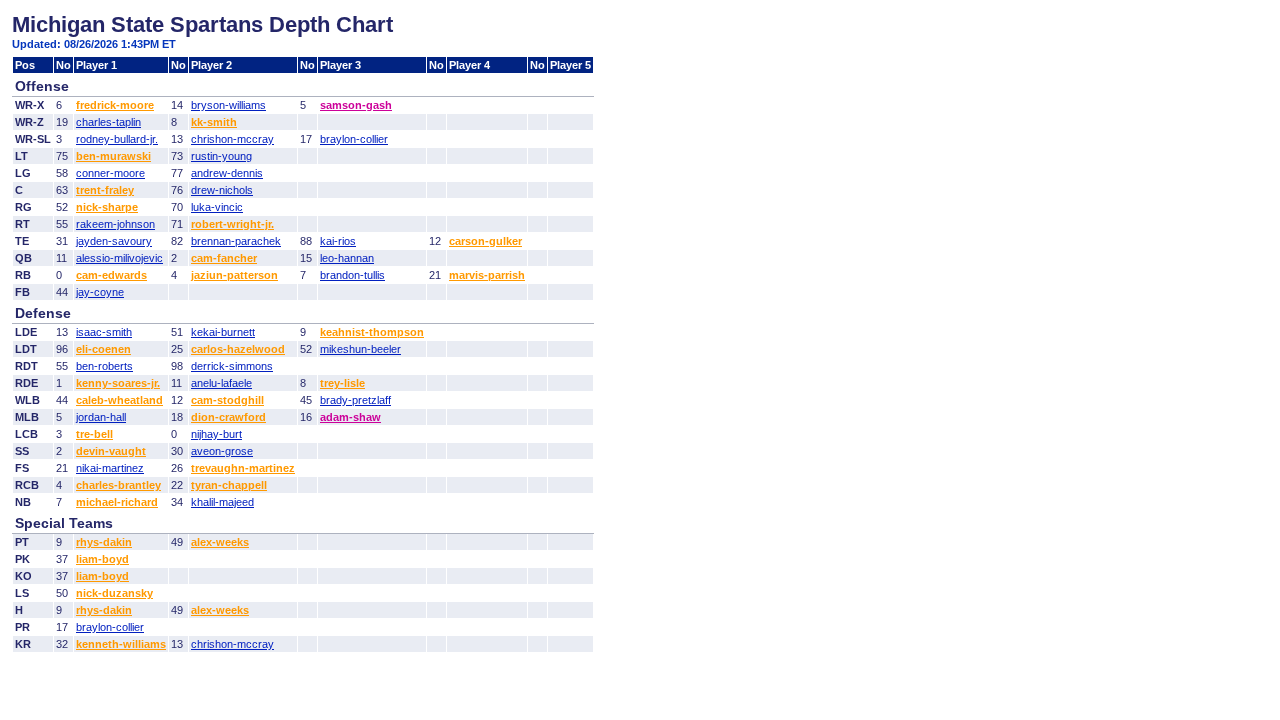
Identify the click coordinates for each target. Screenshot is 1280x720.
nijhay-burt (216, 434)
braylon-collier (354, 139)
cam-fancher (224, 258)
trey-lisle (342, 383)
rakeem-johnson (115, 224)
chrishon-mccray (232, 139)
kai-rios (338, 241)
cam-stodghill (227, 400)
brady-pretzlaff (355, 400)
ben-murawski (113, 156)
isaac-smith (104, 332)
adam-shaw (350, 417)
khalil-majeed (222, 502)
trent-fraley (105, 190)
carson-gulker (485, 241)
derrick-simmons (232, 366)
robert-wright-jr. (232, 224)
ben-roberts (104, 366)
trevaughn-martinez (243, 468)
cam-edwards (111, 275)
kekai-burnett (223, 332)
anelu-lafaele (221, 383)
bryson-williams (228, 105)
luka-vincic (217, 207)
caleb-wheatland (119, 400)
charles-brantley (118, 485)
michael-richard (117, 502)
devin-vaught (111, 451)
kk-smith (214, 122)
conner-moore (110, 173)
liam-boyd (102, 559)
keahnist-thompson (372, 332)
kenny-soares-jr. (118, 383)
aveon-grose (222, 451)
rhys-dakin (104, 542)
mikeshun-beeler (360, 349)
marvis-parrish (487, 275)
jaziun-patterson (234, 275)
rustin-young (221, 156)
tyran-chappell (229, 485)
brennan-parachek (236, 241)
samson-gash (356, 105)
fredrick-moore (115, 105)
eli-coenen (103, 349)
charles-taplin (108, 122)
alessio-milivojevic (119, 258)
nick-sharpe (107, 207)
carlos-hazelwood (238, 349)
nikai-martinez (110, 468)
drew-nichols (222, 190)
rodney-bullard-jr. (117, 139)
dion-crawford (228, 417)
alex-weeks (220, 542)
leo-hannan (347, 258)
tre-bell (94, 434)
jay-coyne (100, 292)
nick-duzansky (114, 593)
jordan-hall (101, 417)
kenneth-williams (121, 644)
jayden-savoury (114, 241)
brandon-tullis (352, 275)
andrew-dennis (227, 173)
